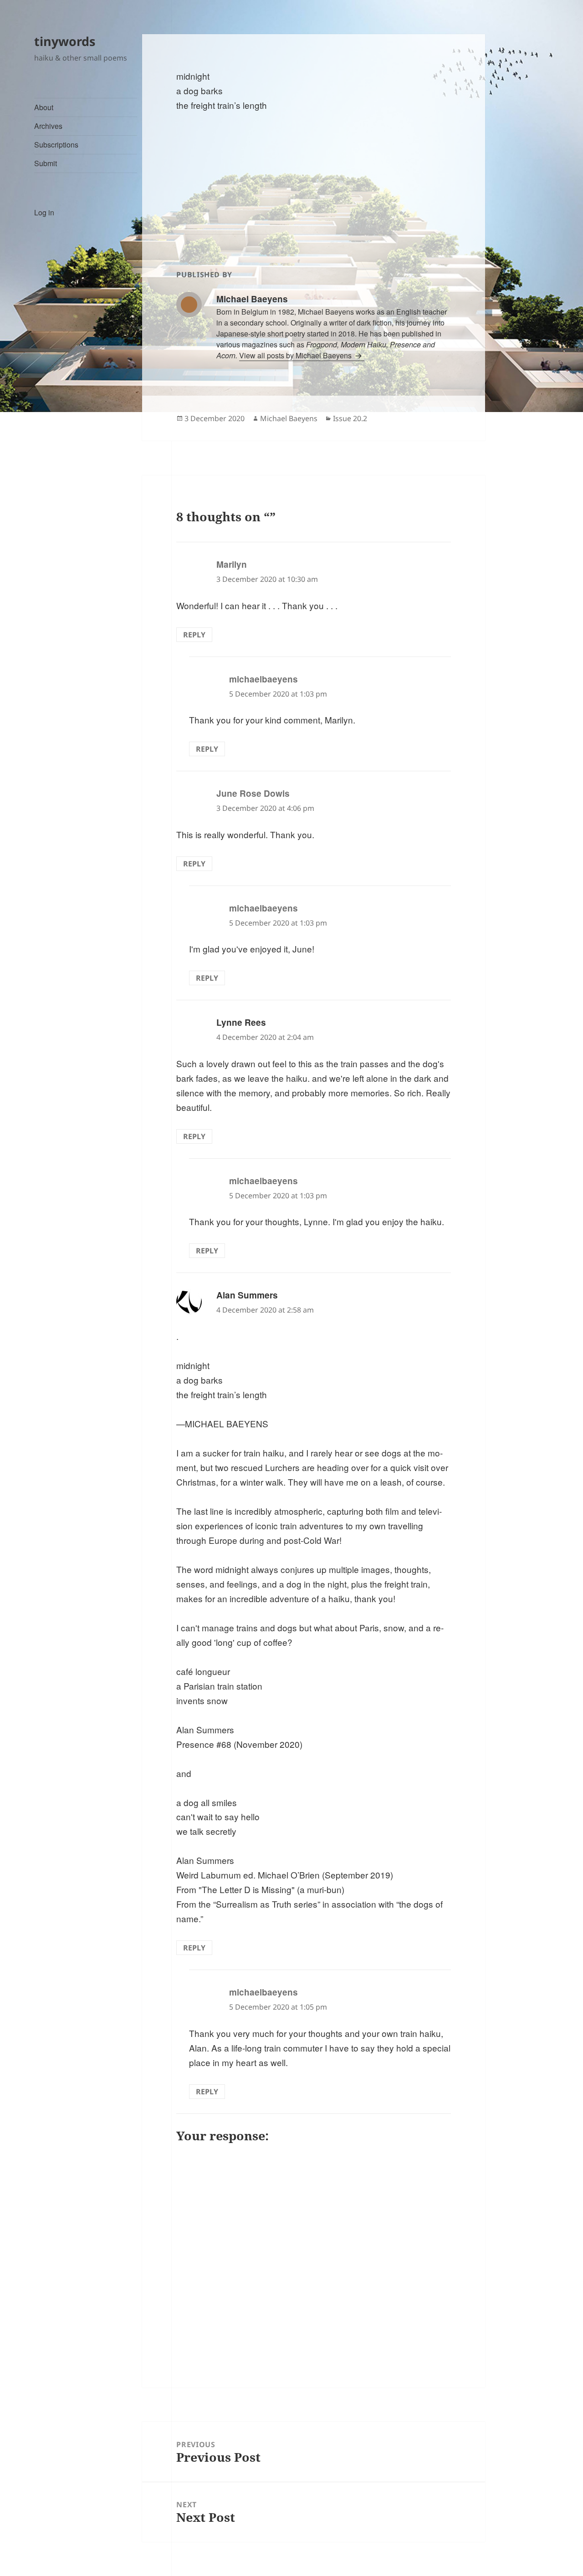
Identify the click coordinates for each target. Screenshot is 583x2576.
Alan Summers (247, 1295)
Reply (194, 635)
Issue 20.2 (350, 418)
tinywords (65, 41)
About (44, 107)
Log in (44, 212)
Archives (48, 126)
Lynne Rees (241, 1022)
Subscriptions (56, 145)
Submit (46, 163)
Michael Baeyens (289, 418)
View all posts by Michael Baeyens (296, 355)
